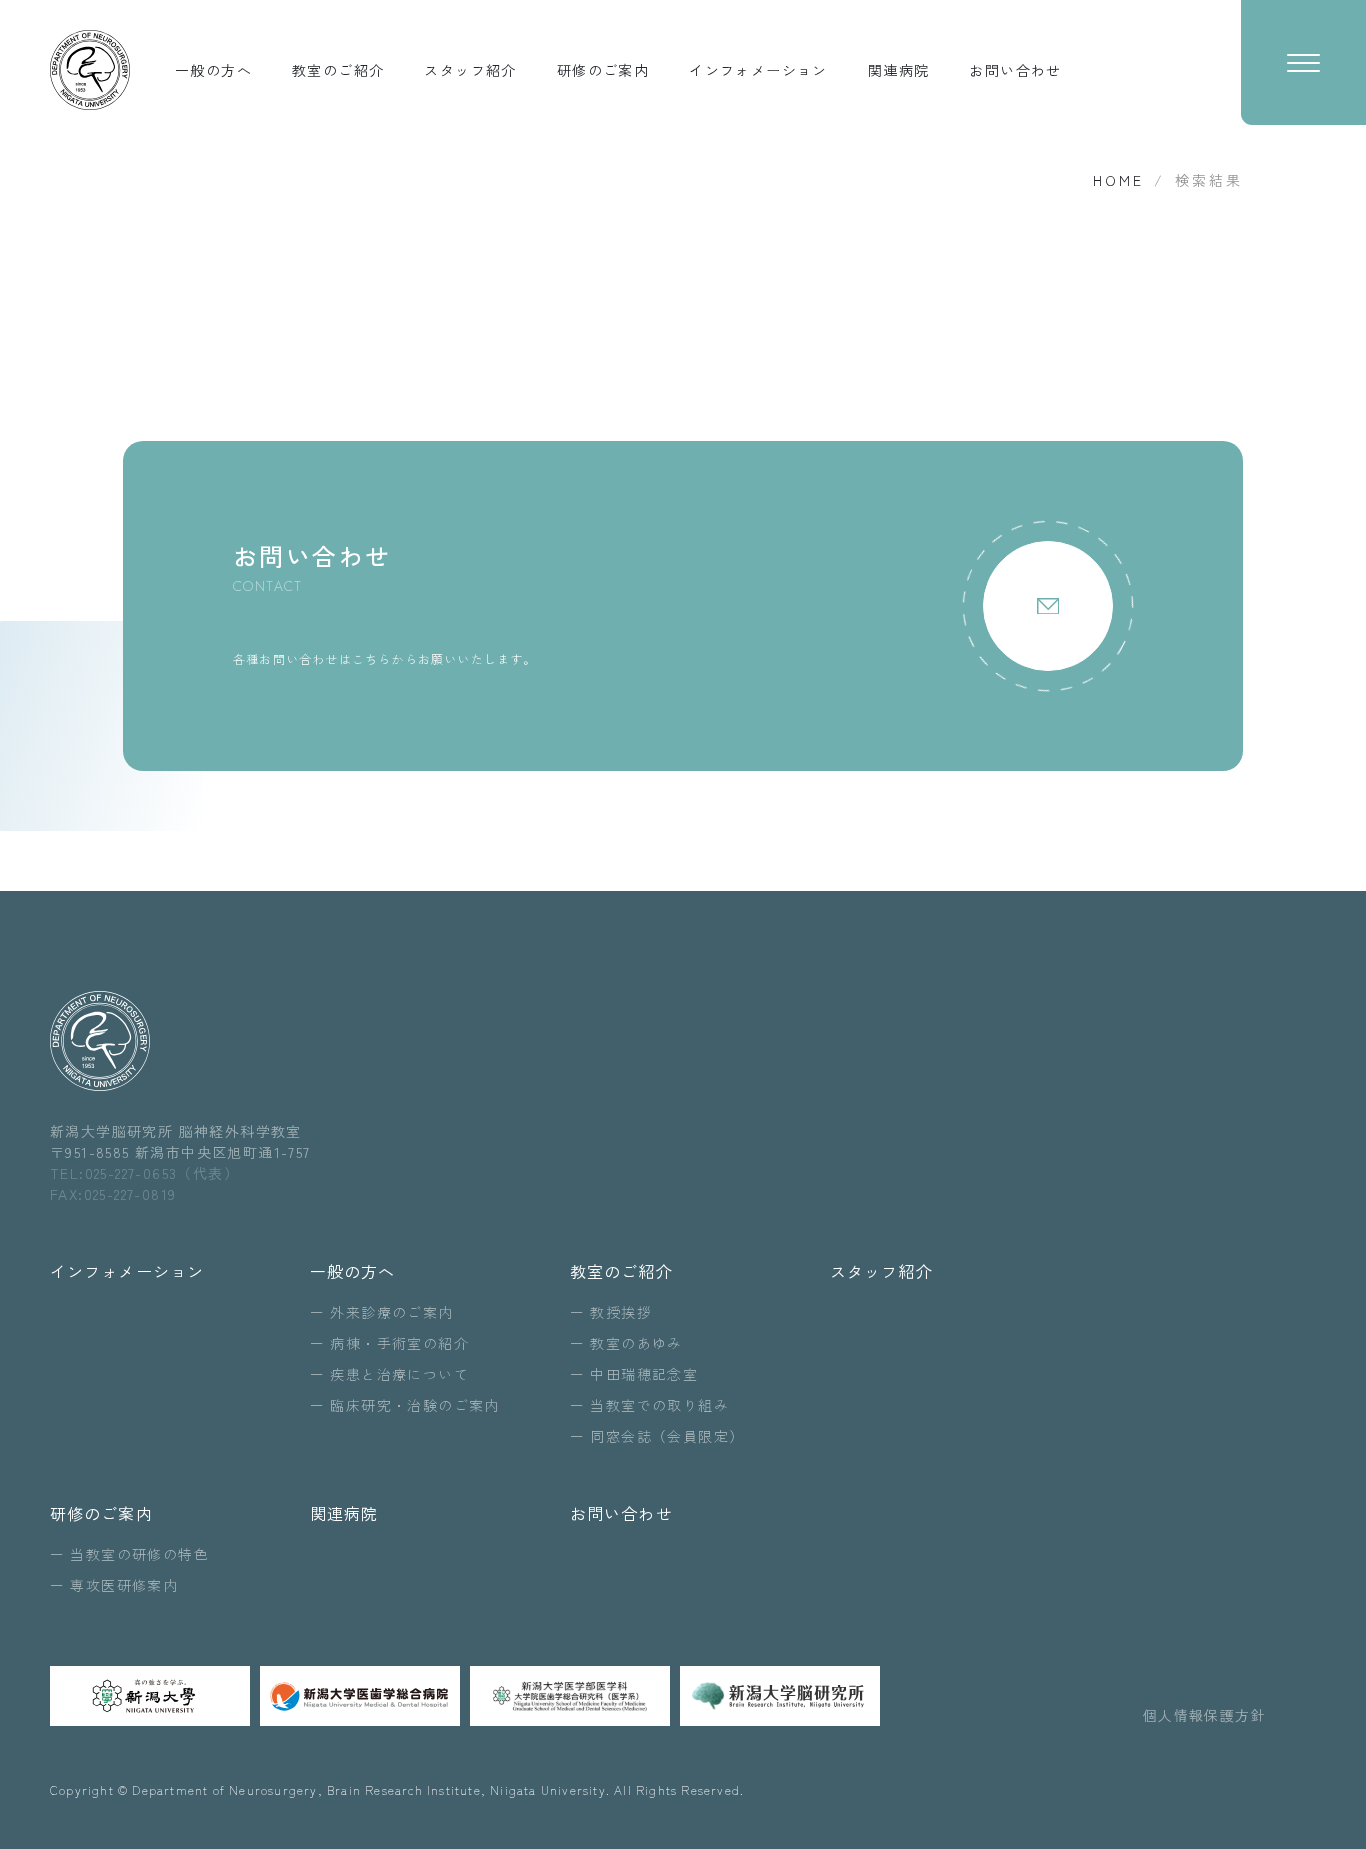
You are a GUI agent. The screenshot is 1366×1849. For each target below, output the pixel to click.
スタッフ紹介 (470, 70)
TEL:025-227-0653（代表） (144, 1173)
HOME (1118, 180)
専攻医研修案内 (124, 1585)
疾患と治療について (399, 1374)
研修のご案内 (603, 70)
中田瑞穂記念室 (644, 1374)
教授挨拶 (621, 1312)
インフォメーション (758, 70)
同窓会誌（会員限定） (667, 1436)
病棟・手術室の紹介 (399, 1343)
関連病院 (899, 70)
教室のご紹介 (338, 70)
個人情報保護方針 (1204, 1715)
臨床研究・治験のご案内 (414, 1405)
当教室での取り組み (659, 1405)
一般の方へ (213, 70)
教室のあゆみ (636, 1343)
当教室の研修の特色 (139, 1554)
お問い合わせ (1015, 70)
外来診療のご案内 (391, 1312)
